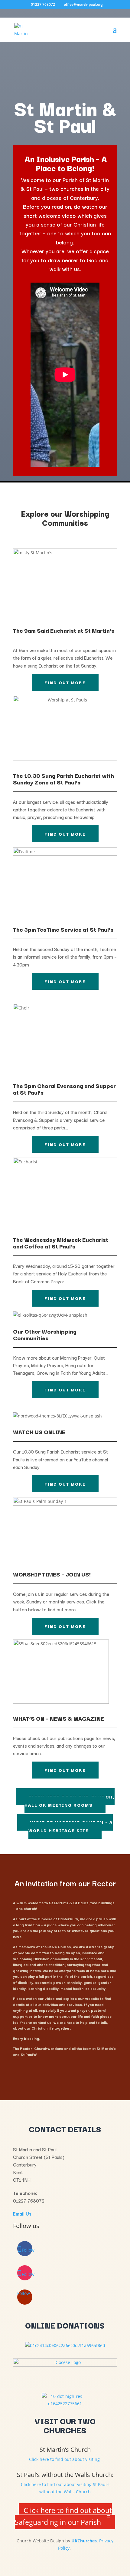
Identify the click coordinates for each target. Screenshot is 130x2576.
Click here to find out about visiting (65, 2459)
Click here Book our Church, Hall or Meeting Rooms (70, 1801)
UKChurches (84, 2541)
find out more (65, 1484)
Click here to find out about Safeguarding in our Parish (63, 2516)
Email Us (22, 2213)
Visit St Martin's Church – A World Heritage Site (71, 1826)
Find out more (65, 682)
